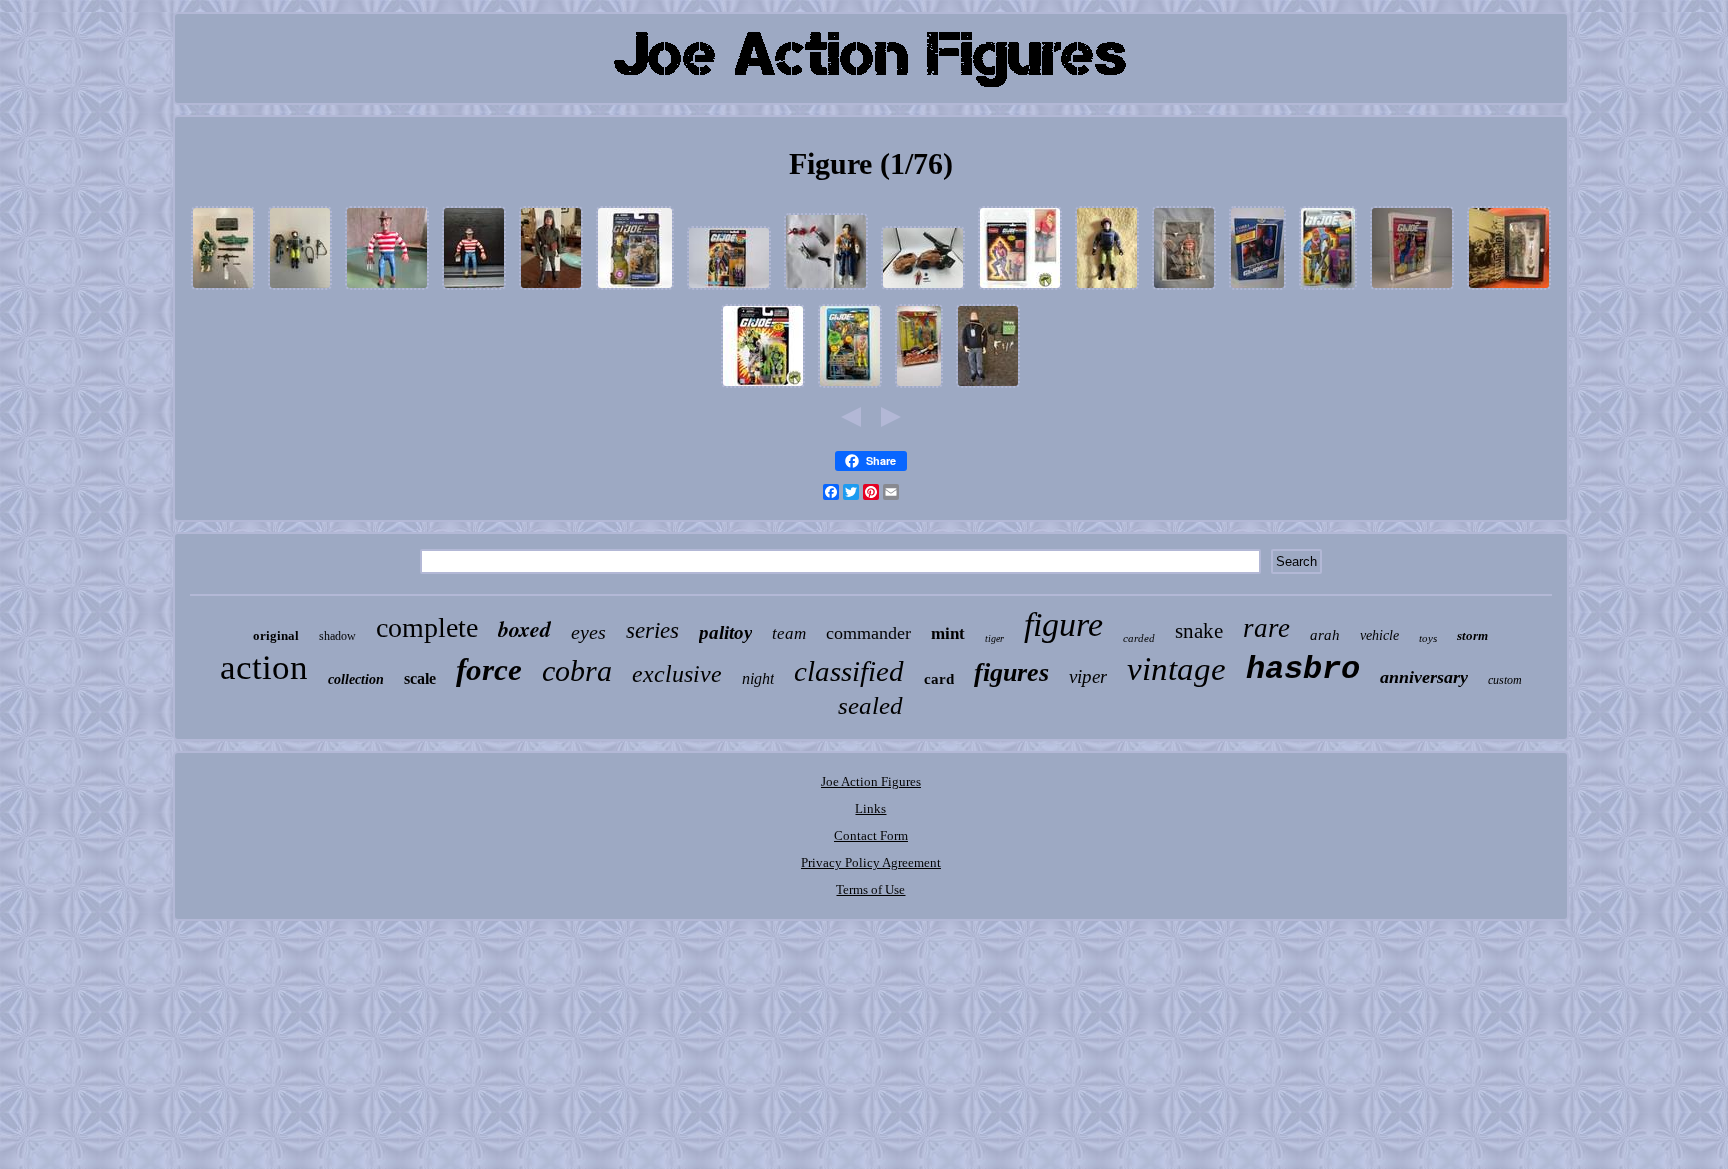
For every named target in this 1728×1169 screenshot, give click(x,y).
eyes (588, 632)
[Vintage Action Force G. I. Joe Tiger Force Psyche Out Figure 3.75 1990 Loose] (826, 290)
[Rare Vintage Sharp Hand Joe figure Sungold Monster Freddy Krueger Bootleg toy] (387, 290)
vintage (1176, 669)
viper (1088, 676)
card (939, 679)
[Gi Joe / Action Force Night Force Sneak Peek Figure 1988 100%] (300, 290)
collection (356, 679)
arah (1325, 635)
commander (868, 633)
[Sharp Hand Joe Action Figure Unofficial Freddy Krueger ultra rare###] (474, 290)
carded (1139, 638)
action (264, 667)
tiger (994, 638)
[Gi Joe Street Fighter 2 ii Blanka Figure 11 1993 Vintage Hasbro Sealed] (919, 388)
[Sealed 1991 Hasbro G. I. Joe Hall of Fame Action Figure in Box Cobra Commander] (1257, 290)
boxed (524, 628)
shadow (337, 636)
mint (948, 633)
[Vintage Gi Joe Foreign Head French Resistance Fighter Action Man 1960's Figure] (988, 388)
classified (849, 671)
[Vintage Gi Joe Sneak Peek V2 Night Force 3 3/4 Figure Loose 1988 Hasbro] (1107, 290)
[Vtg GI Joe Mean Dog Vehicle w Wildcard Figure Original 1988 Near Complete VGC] (923, 290)
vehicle (1379, 635)
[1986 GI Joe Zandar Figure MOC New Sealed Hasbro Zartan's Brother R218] (1328, 290)
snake (1199, 631)
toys (1428, 638)
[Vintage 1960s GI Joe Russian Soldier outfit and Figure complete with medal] (551, 290)
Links (870, 808)
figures (1011, 672)
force (489, 669)
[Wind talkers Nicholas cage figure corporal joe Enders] (1509, 290)
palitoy (725, 632)
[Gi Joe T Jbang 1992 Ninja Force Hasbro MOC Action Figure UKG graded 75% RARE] (1412, 290)
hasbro (1303, 669)
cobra (577, 670)
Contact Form (871, 835)
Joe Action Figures (871, 781)
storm (1472, 635)
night (758, 678)
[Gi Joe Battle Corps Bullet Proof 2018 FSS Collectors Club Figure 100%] (223, 290)
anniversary (1424, 677)
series (652, 630)
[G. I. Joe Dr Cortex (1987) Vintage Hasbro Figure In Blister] (729, 290)
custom (1505, 680)
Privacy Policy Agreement (871, 862)
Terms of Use (870, 889)
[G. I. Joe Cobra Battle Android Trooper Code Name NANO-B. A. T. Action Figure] (763, 388)
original (276, 635)
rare (1266, 628)
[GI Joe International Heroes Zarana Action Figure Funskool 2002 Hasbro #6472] (1020, 290)
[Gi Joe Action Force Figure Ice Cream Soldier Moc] (850, 388)
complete (427, 627)
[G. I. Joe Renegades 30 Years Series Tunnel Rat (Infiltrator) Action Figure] (635, 290)
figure (1063, 624)
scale (420, 678)
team (789, 633)
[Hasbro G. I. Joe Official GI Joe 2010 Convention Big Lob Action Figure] (1184, 290)
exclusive (677, 674)
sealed (870, 705)
